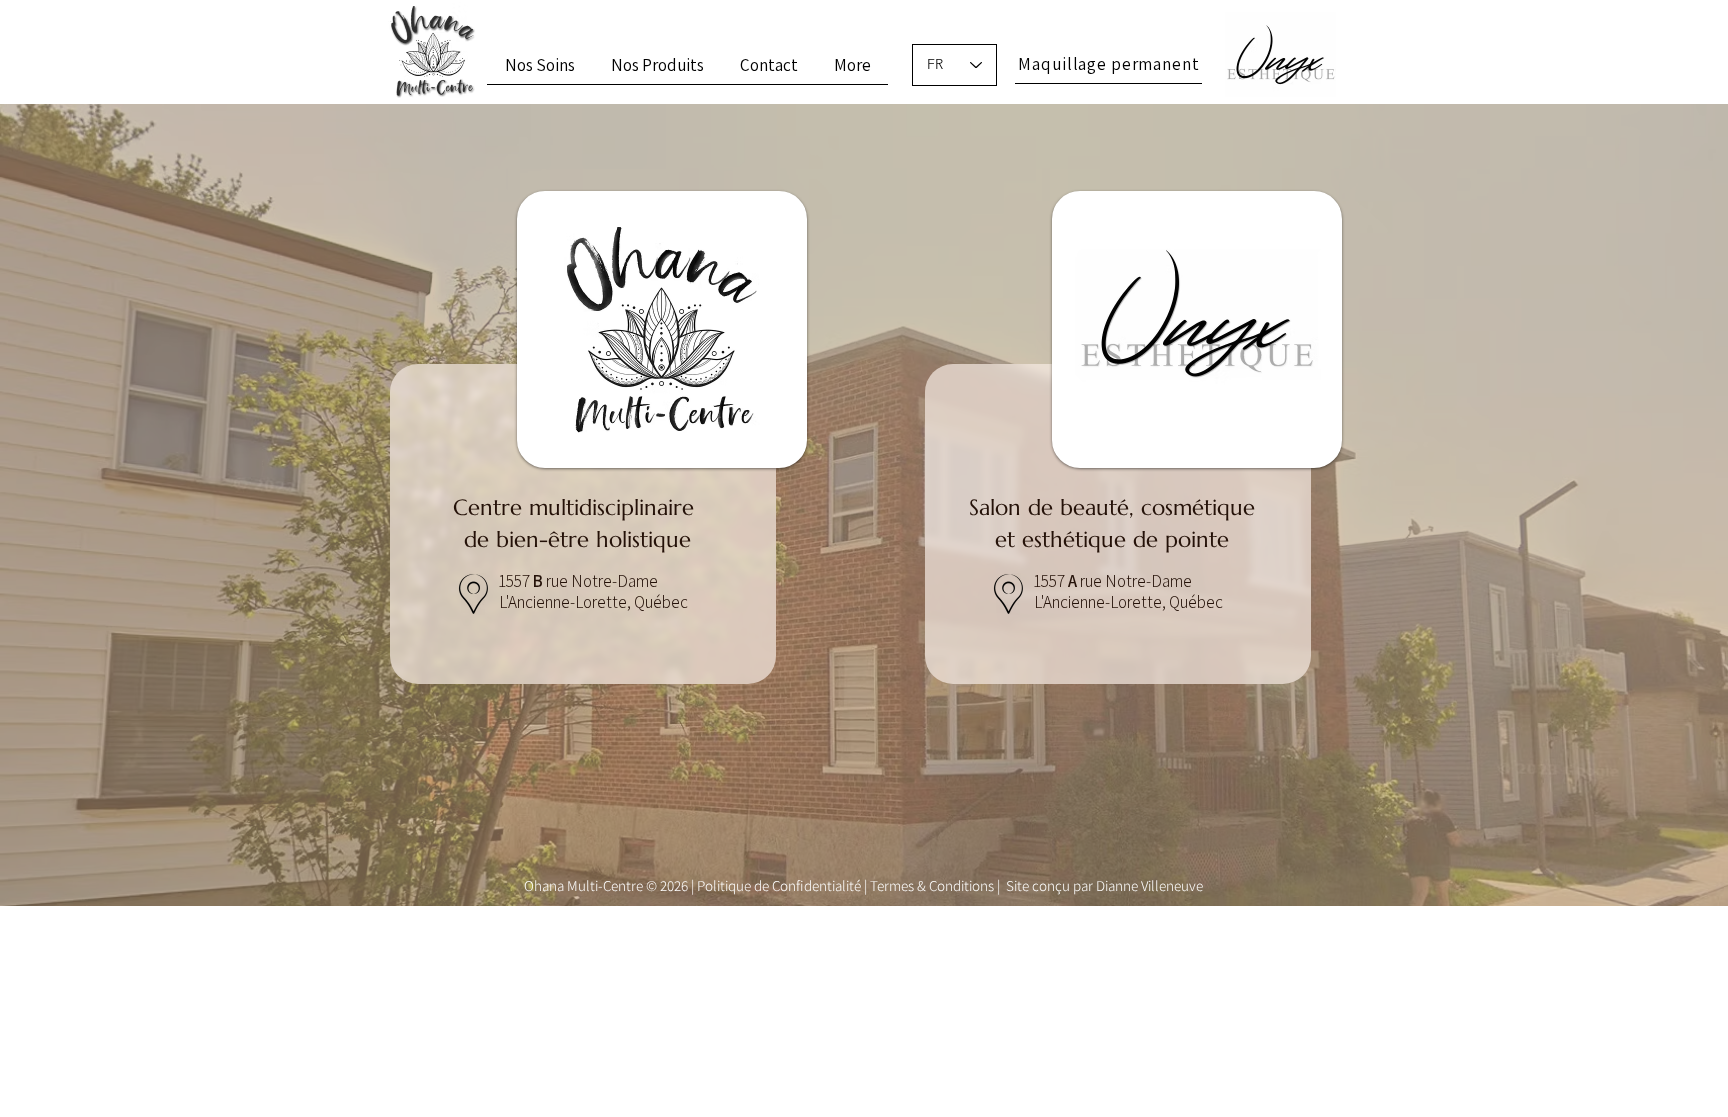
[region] (595, 510)
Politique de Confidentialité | (783, 885)
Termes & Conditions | (936, 885)
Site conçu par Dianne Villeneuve (1104, 885)
